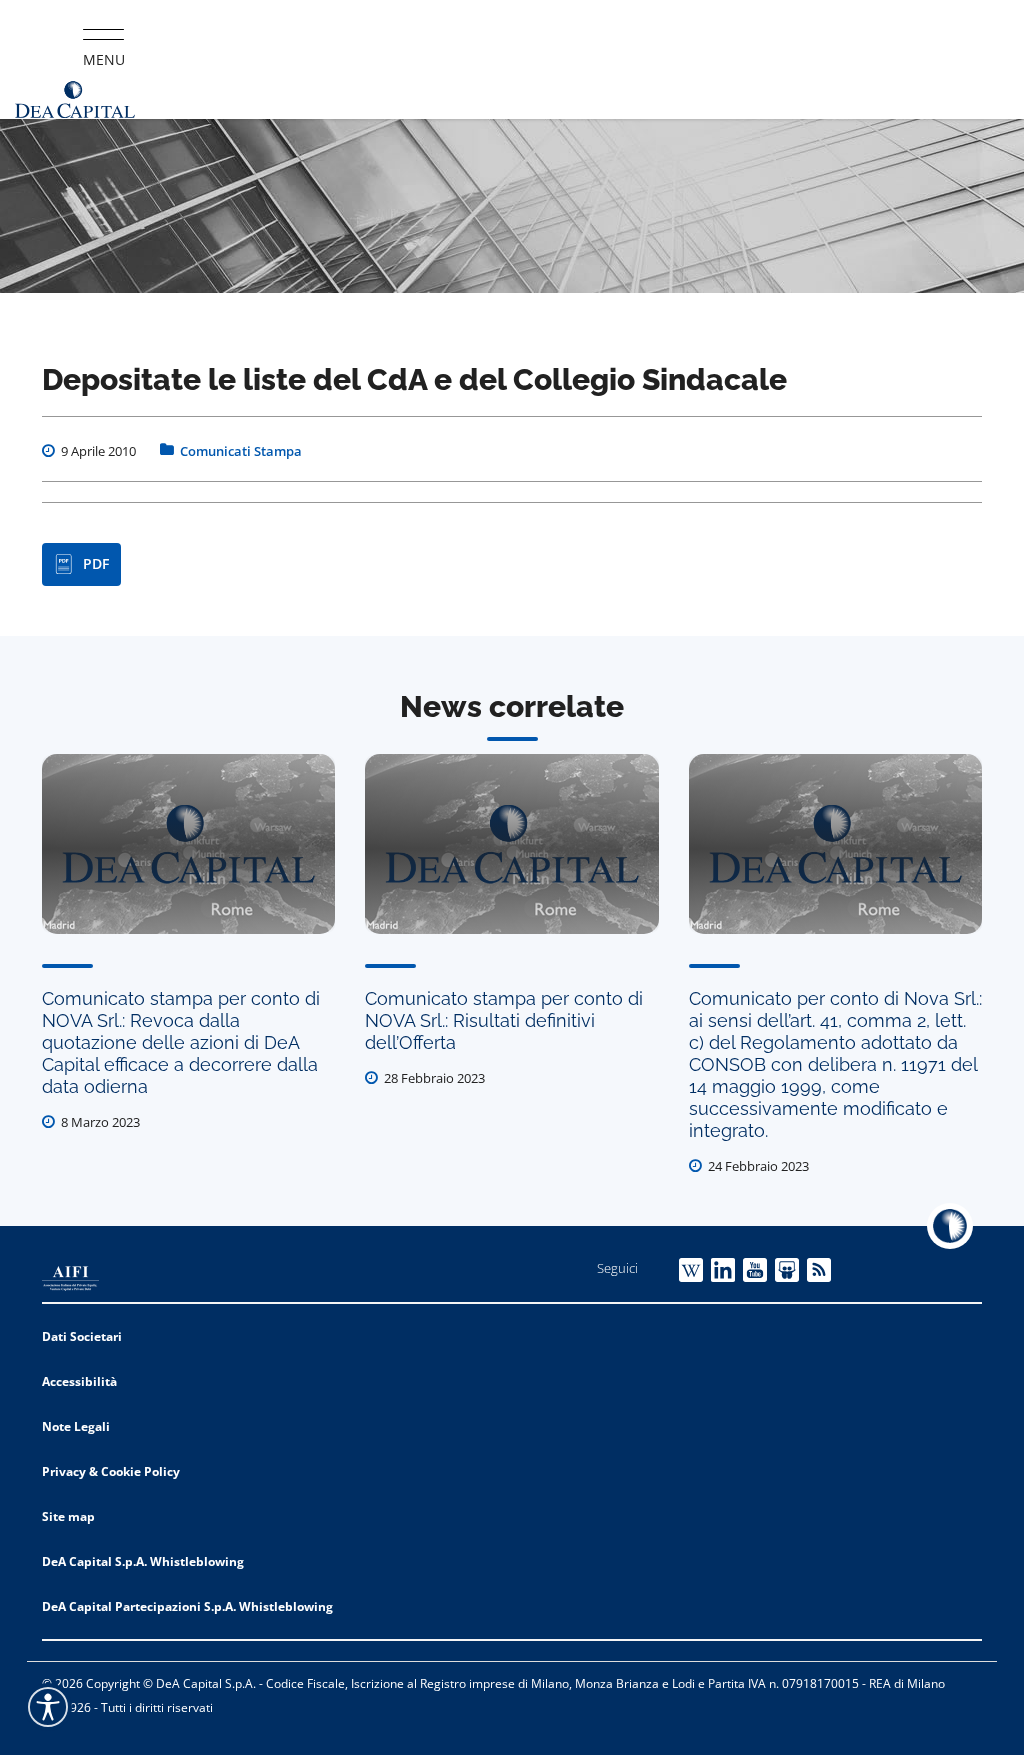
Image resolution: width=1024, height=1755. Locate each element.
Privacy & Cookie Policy (111, 1471)
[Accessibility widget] (48, 1707)
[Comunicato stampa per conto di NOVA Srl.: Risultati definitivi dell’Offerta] (511, 844)
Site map (68, 1516)
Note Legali (76, 1426)
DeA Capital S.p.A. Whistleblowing (143, 1561)
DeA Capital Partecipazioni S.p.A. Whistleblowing (187, 1606)
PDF (96, 563)
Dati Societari (82, 1336)
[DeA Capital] (75, 100)
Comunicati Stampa (241, 451)
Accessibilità (79, 1381)
